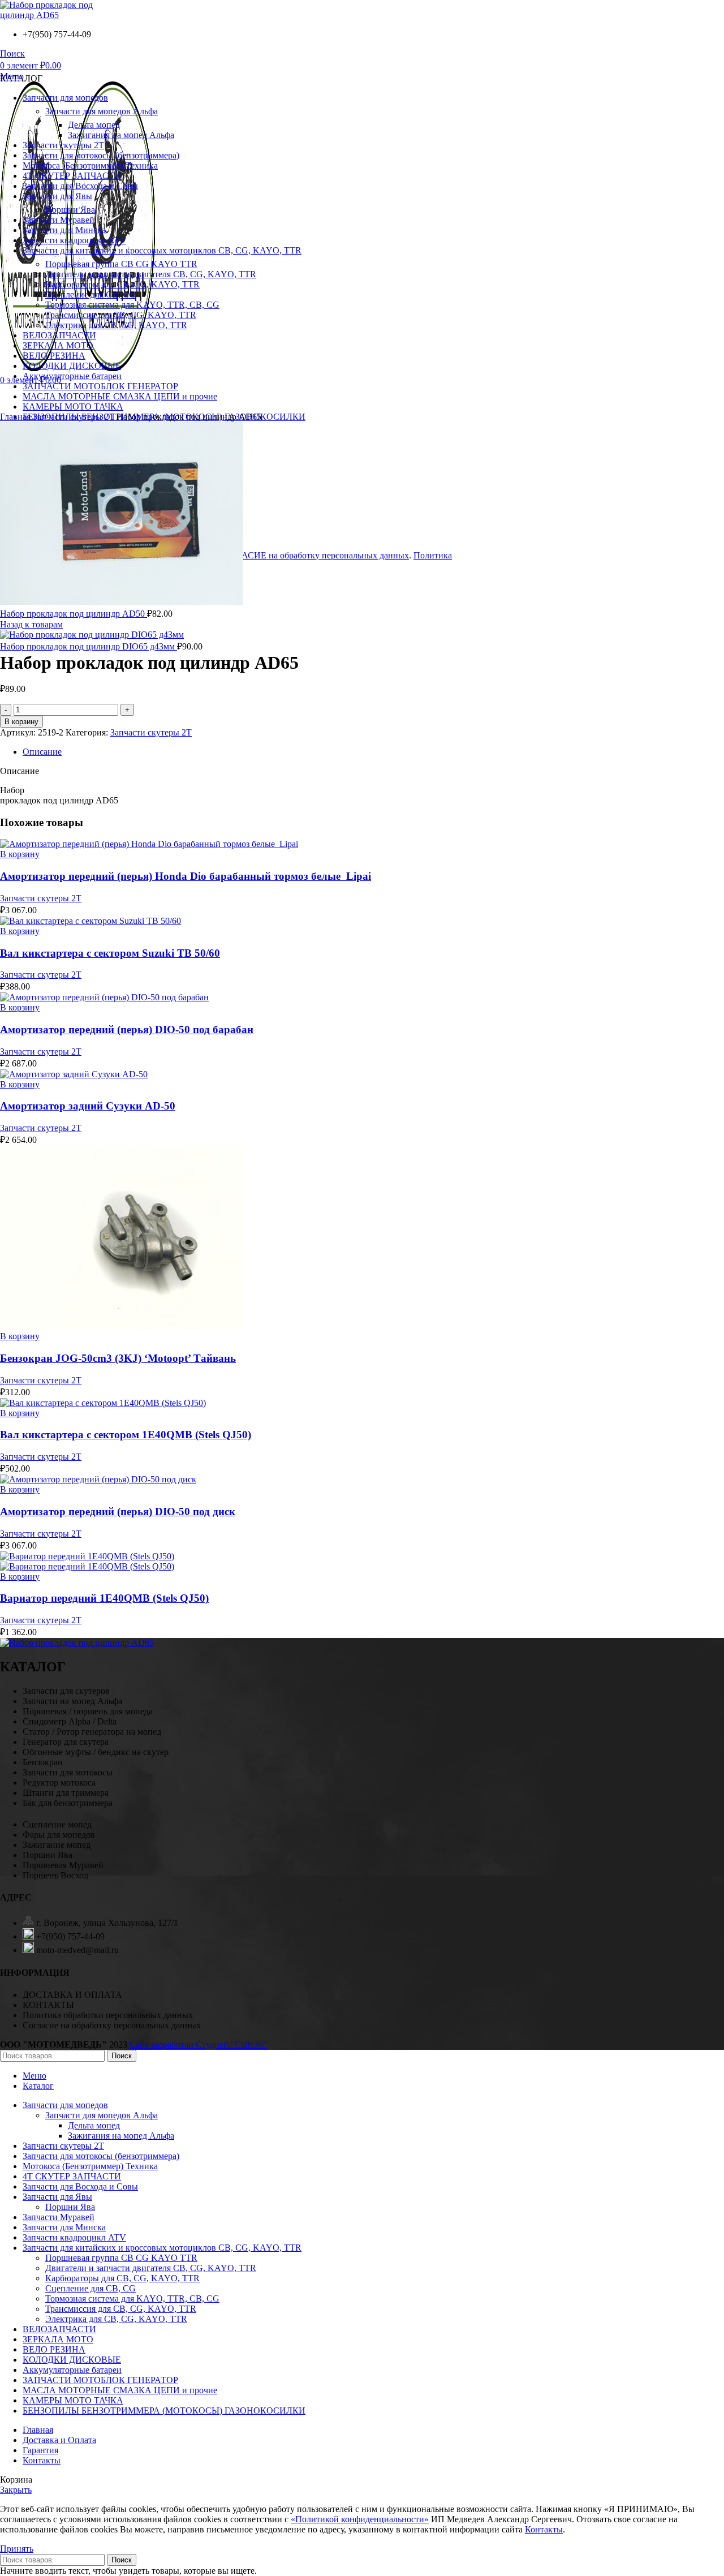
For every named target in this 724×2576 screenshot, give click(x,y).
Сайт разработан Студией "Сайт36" (198, 2044)
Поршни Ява (70, 2207)
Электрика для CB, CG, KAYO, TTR (116, 2319)
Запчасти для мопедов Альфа (102, 2115)
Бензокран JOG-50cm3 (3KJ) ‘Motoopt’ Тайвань (118, 1358)
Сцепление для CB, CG (90, 2288)
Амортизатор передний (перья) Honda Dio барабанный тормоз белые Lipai (186, 876)
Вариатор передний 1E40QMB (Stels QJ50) (104, 1598)
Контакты (544, 2529)
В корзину (21, 722)
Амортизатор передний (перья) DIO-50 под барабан (127, 1029)
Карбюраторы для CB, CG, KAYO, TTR (122, 2278)
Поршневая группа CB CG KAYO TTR (121, 2258)
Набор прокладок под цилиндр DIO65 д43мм (89, 646)
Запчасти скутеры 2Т (75, 417)
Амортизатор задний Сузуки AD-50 (88, 1106)
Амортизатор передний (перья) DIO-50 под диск (118, 1511)
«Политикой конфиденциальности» (360, 2519)
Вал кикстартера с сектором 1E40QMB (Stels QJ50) (126, 1435)
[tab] (373, 752)
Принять (17, 2549)
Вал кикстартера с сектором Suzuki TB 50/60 (110, 953)
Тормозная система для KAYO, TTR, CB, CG (132, 2298)
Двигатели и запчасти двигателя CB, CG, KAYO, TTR (151, 2268)
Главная (16, 417)
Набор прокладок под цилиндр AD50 (74, 614)
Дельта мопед (94, 2125)
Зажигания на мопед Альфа (121, 2136)
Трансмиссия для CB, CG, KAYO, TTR (121, 2309)
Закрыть (16, 2490)
